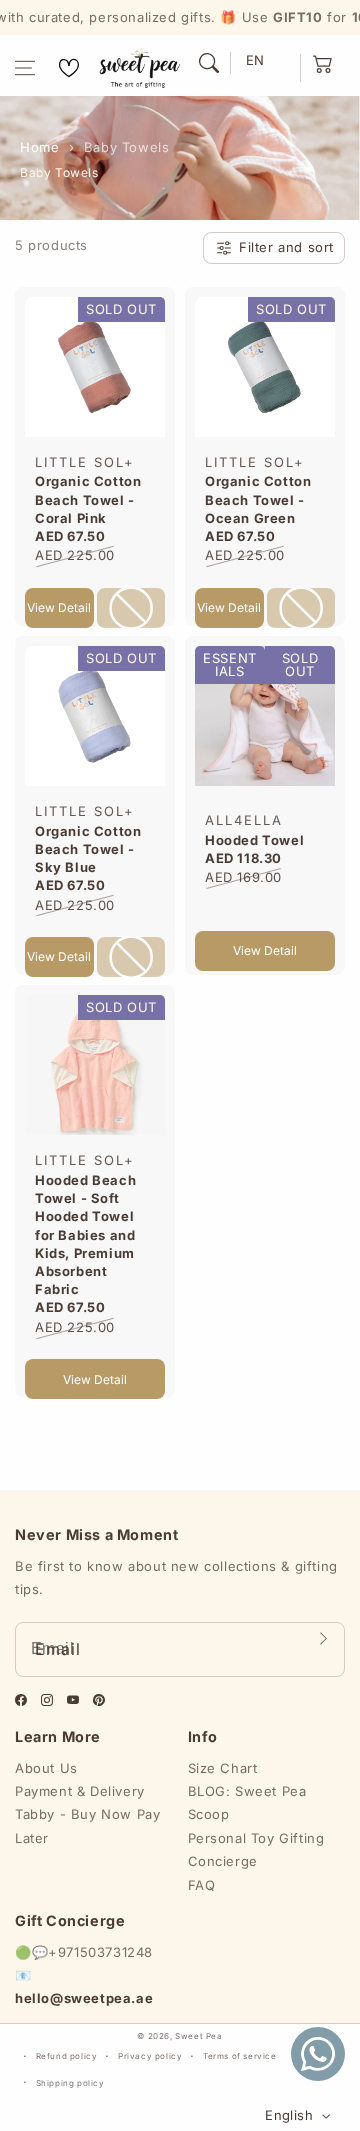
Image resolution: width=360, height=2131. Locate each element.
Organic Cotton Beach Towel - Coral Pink (88, 499)
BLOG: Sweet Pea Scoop (247, 1802)
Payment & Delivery (80, 1791)
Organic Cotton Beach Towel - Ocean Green (258, 499)
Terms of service (240, 2056)
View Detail (59, 607)
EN (255, 60)
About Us (46, 1768)
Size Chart (223, 1768)
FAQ (202, 1885)
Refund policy (67, 2056)
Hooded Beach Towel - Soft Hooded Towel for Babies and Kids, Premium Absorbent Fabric (85, 1234)
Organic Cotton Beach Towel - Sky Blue (88, 849)
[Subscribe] (323, 1639)
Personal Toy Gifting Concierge (256, 1849)
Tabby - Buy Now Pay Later (87, 1825)
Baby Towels (127, 147)
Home (39, 147)
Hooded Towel (254, 840)
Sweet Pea (198, 2036)
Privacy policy (150, 2056)
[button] (25, 68)
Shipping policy (70, 2083)
